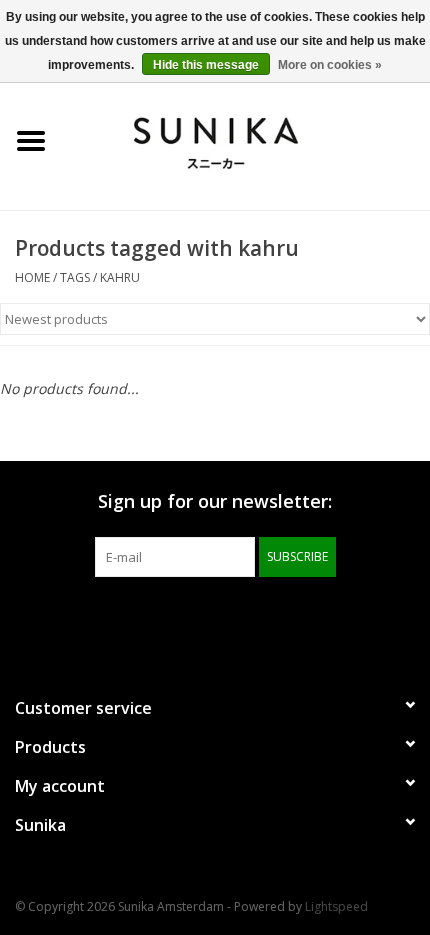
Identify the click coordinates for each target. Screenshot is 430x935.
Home (32, 277)
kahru (120, 277)
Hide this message (206, 65)
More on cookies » (330, 65)
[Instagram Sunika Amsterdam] (251, 618)
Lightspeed (336, 906)
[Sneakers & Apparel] (246, 139)
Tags (75, 277)
